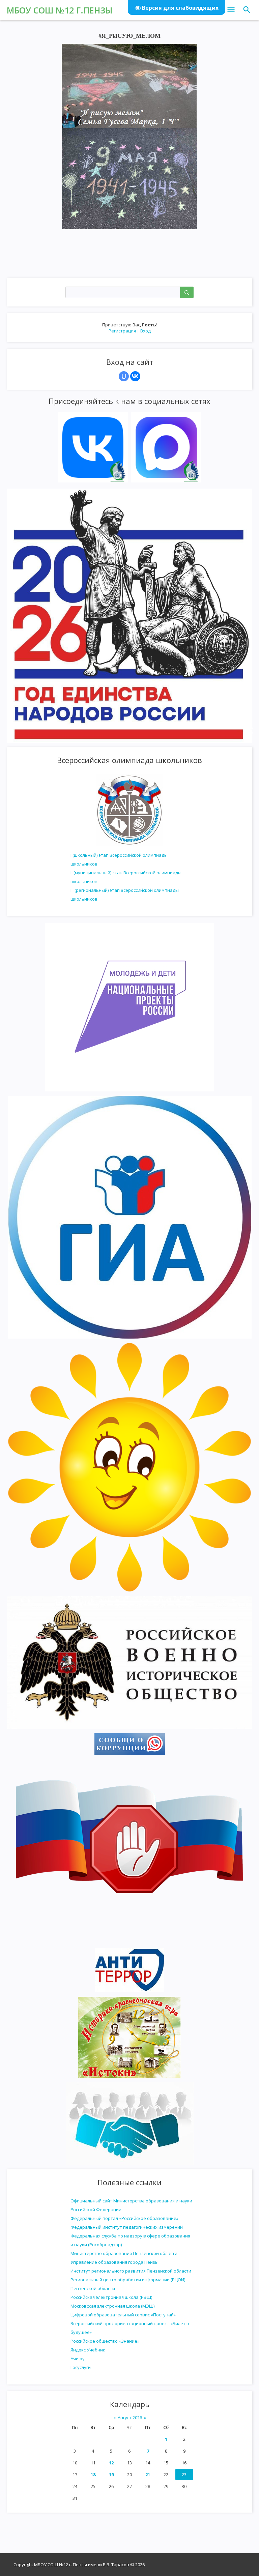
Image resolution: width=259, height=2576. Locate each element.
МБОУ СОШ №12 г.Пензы (60, 10)
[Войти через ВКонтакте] (135, 376)
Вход (146, 331)
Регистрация (122, 331)
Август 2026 (130, 2418)
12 (111, 2463)
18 (93, 2475)
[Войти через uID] (124, 376)
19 (111, 2475)
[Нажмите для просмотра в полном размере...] (129, 85)
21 (148, 2475)
